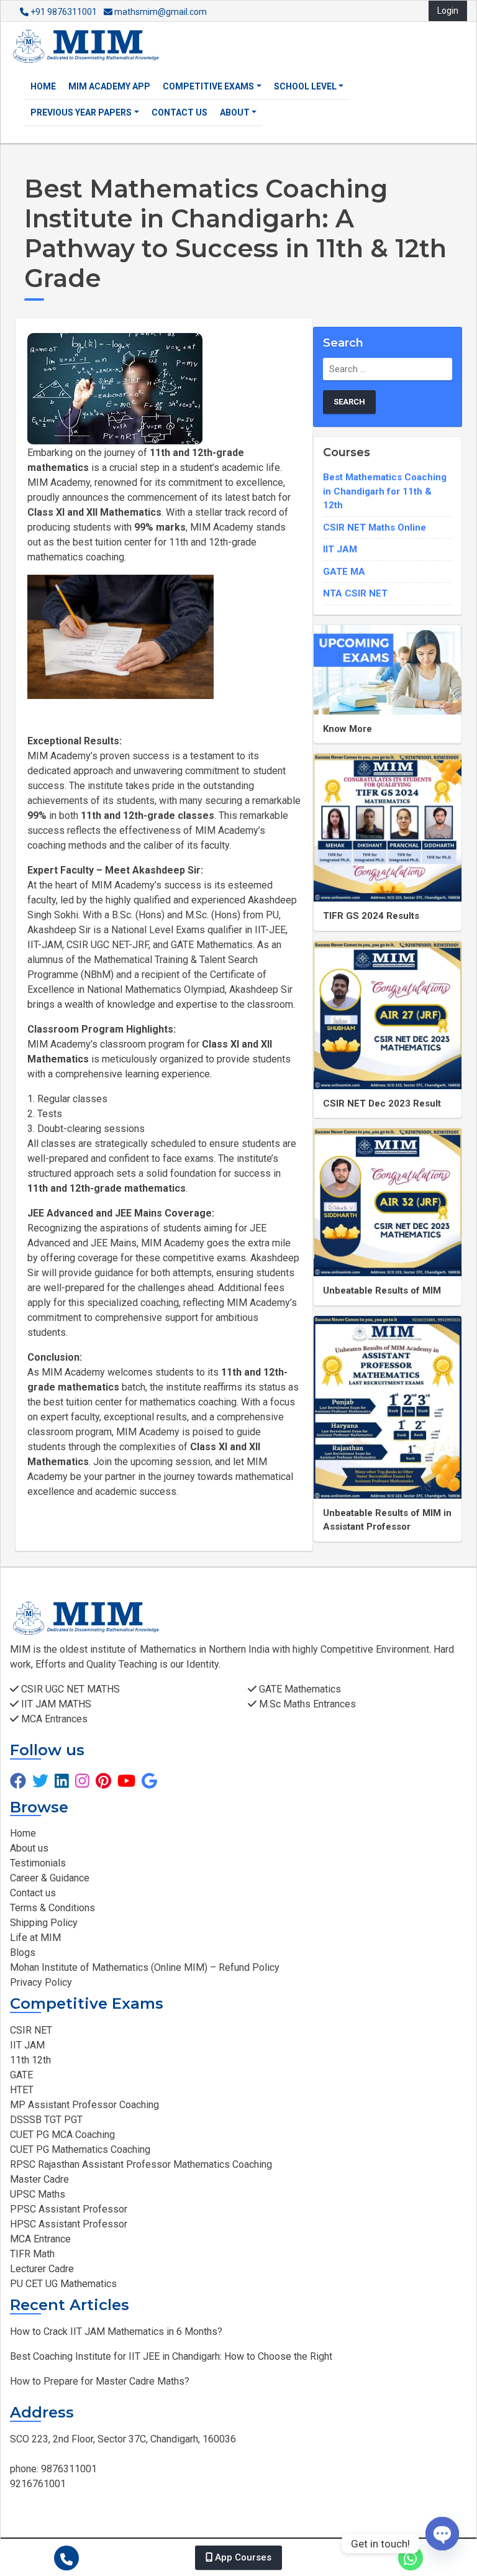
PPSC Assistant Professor (69, 2209)
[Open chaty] (442, 2544)
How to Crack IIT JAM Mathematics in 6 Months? (116, 2332)
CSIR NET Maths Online (375, 528)
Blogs (23, 1953)
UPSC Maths (38, 2194)
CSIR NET (31, 2030)
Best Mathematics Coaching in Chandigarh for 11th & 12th (385, 491)
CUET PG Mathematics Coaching (80, 2149)
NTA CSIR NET (355, 593)
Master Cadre (39, 2179)
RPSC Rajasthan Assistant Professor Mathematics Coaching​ (141, 2164)
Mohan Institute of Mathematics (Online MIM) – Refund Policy (145, 1967)
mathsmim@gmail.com (160, 12)
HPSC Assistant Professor (69, 2224)
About (235, 112)
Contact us (179, 112)
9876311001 (68, 2469)
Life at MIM (35, 1938)
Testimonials (38, 1863)
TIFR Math (32, 2254)
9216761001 (38, 2484)
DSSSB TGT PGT (46, 2120)
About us (29, 1848)
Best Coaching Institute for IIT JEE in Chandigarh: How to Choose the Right (171, 2356)
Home (43, 86)
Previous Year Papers (81, 112)
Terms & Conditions (52, 1908)
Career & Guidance (50, 1878)
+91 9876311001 (64, 12)
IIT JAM (340, 549)
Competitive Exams (208, 86)
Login (448, 11)
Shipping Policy (44, 1923)
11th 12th (30, 2060)
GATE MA (344, 572)
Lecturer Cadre (42, 2269)
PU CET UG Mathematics (63, 2284)
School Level (305, 86)
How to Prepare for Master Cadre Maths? (100, 2381)
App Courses (242, 2557)
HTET (22, 2090)
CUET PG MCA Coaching (62, 2135)
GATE (21, 2075)
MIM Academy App (109, 86)
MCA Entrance (40, 2239)
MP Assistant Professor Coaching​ (84, 2105)
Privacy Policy (41, 1982)
